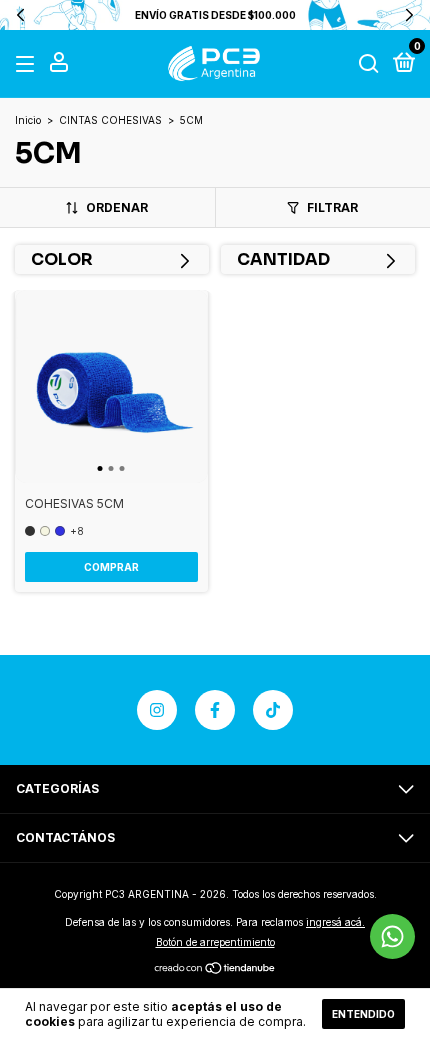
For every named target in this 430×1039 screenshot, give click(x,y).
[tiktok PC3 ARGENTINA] (273, 710)
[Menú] (28, 64)
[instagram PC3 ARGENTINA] (157, 710)
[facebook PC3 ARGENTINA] (215, 710)
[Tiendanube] (215, 969)
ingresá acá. (335, 922)
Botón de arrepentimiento (215, 942)
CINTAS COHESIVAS (110, 120)
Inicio (28, 120)
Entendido (363, 1014)
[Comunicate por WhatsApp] (392, 936)
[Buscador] (369, 64)
